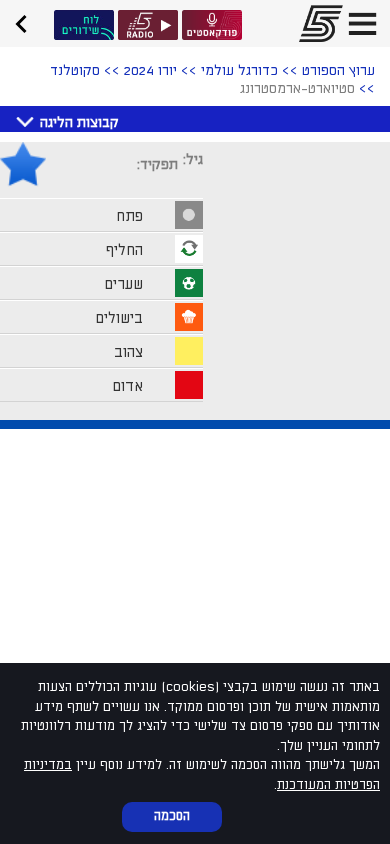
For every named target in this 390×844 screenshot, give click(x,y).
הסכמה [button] (172, 816)
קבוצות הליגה (79, 122)
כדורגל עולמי (239, 70)
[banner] (28, 21)
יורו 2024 (150, 70)
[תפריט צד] (362, 23)
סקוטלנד (75, 70)
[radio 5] (148, 25)
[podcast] (212, 25)
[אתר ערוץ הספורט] (315, 23)
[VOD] (84, 25)
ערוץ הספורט (338, 70)
